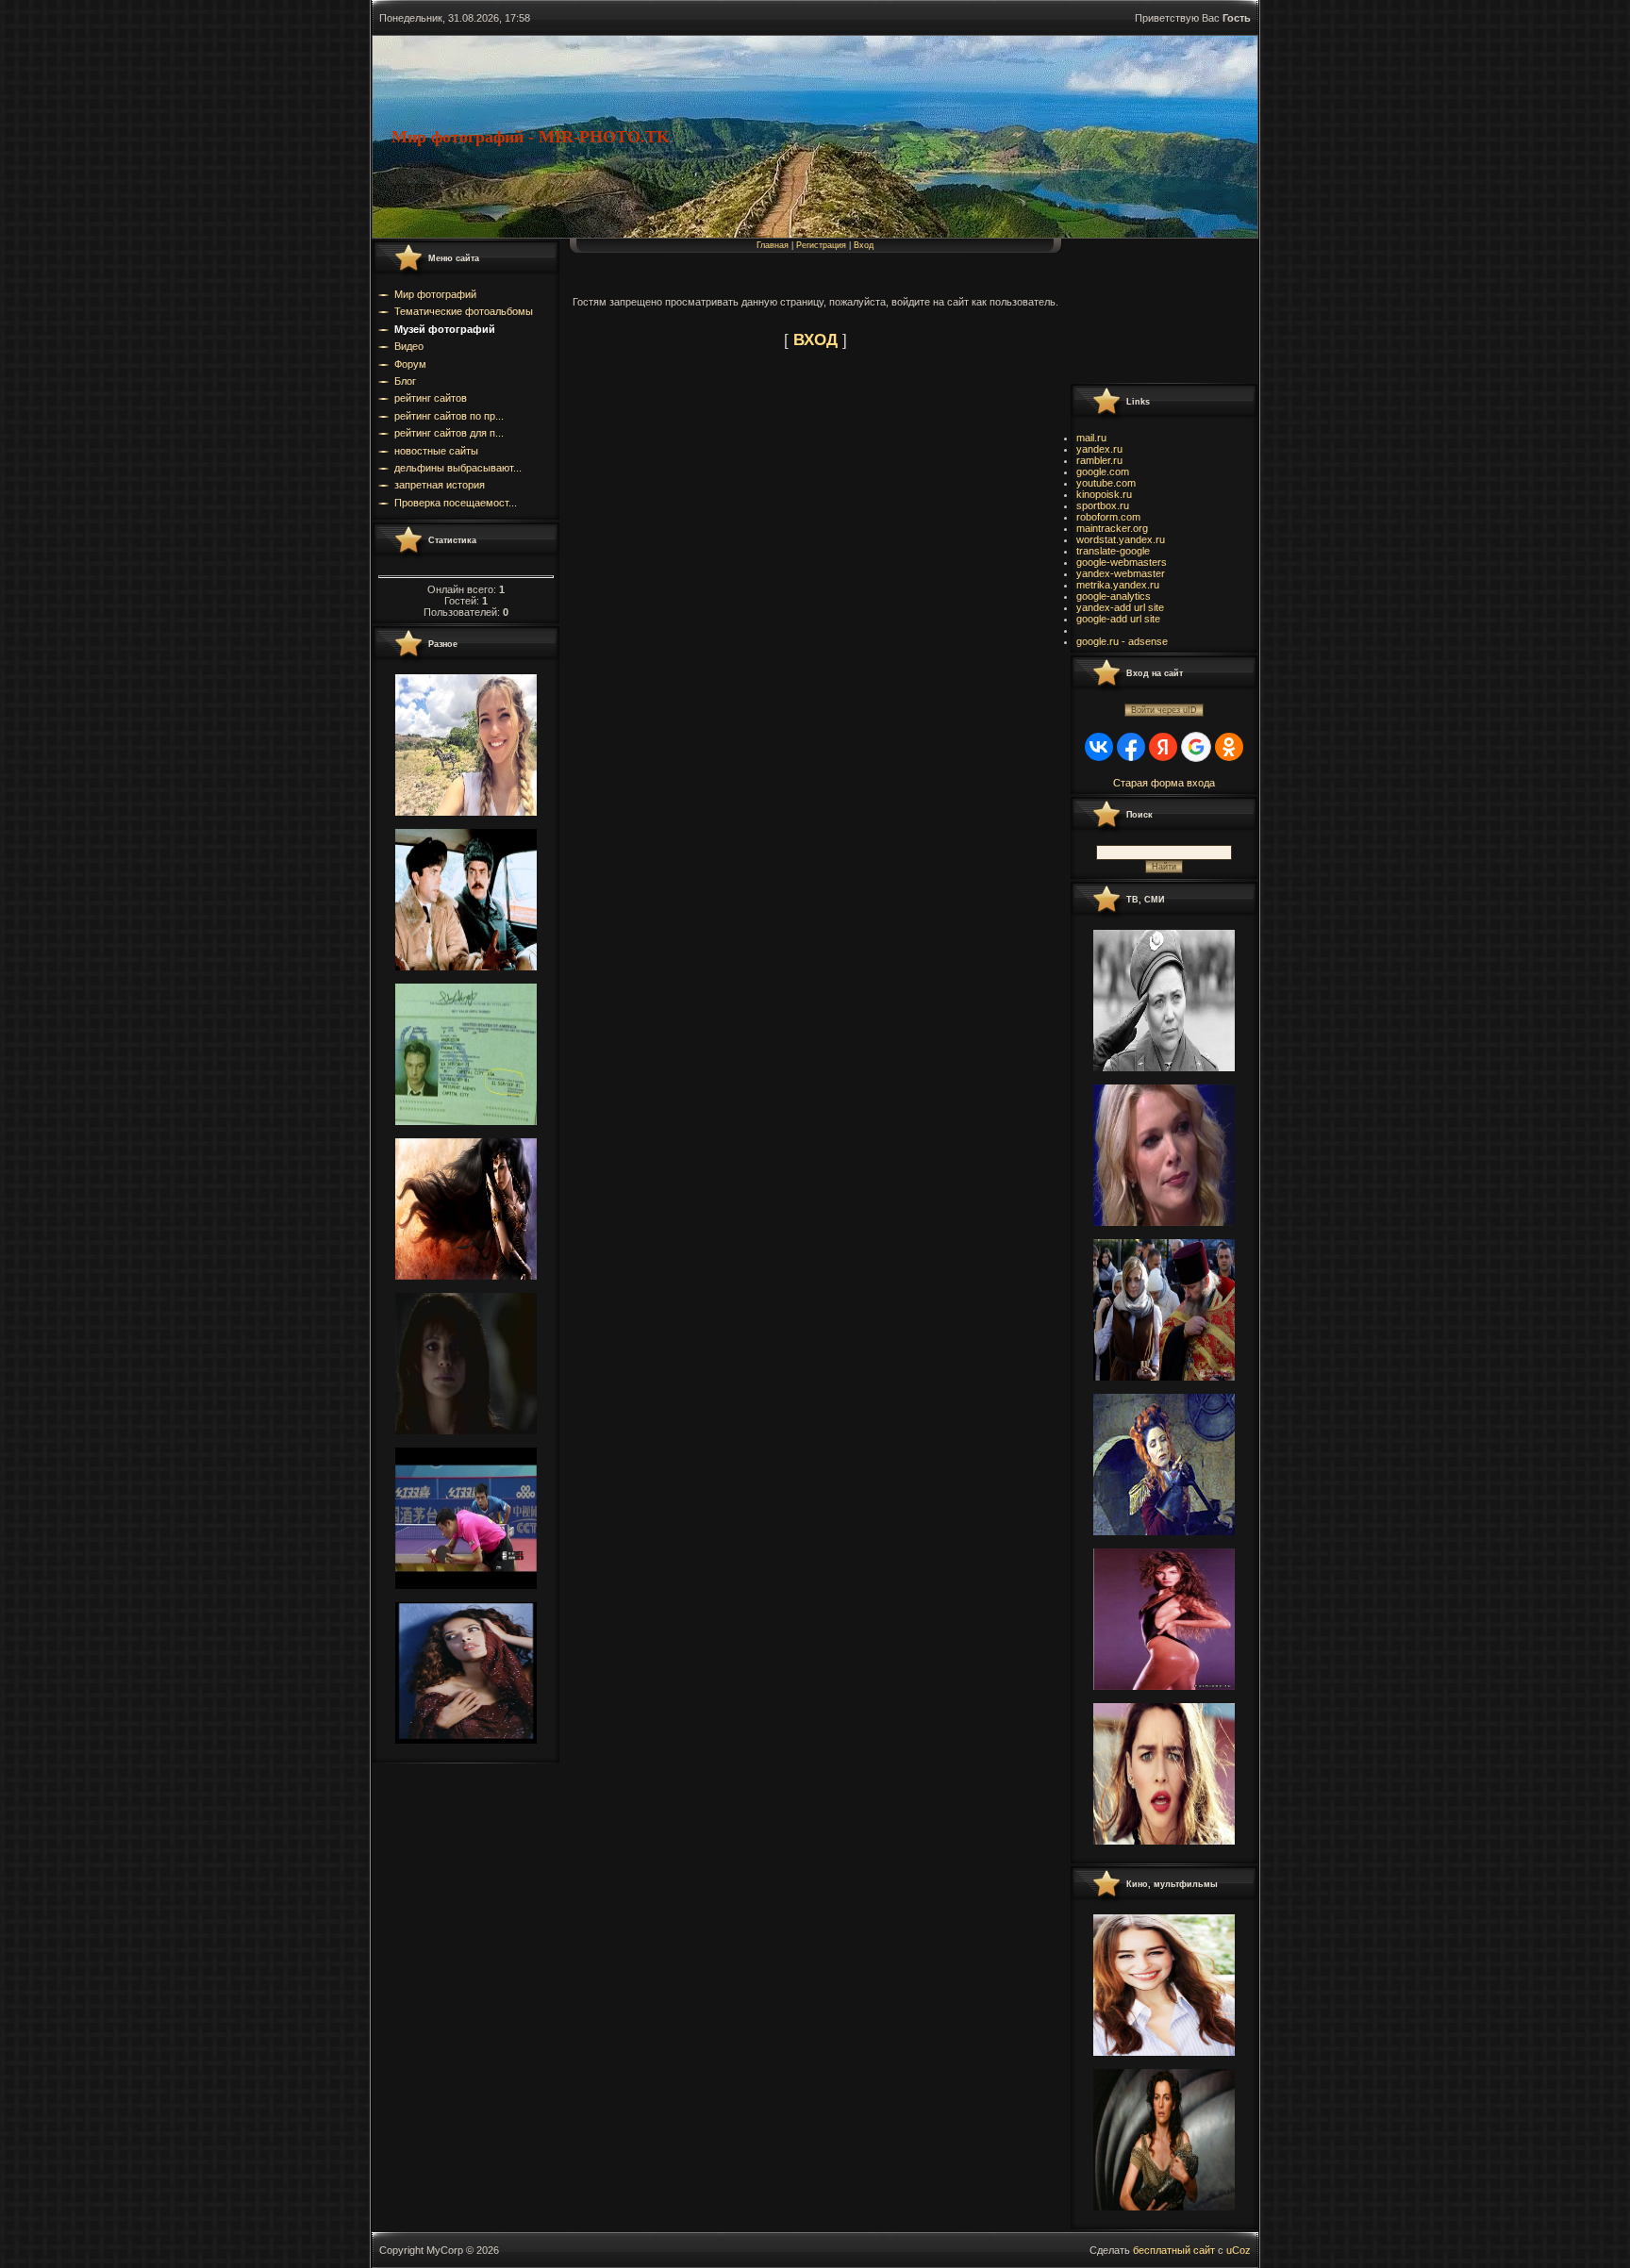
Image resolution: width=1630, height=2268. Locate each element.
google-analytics (1114, 596)
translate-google (1113, 551)
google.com (1103, 472)
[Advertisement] (1155, 310)
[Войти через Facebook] (1131, 747)
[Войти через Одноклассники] (1229, 747)
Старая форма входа (1164, 783)
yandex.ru (1099, 449)
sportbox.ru (1103, 505)
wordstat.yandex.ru (1121, 539)
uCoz (1239, 2250)
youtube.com (1106, 483)
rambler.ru (1099, 460)
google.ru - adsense (1122, 641)
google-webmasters (1122, 562)
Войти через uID (1164, 710)
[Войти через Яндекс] (1163, 747)
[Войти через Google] (1196, 747)
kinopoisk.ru (1104, 494)
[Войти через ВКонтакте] (1099, 747)
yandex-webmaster (1121, 573)
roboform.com (1108, 517)
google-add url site (1118, 619)
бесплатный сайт (1174, 2250)
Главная (773, 245)
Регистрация (821, 245)
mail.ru (1091, 438)
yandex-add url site (1120, 607)
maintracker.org (1112, 528)
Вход (864, 245)
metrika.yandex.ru (1118, 585)
